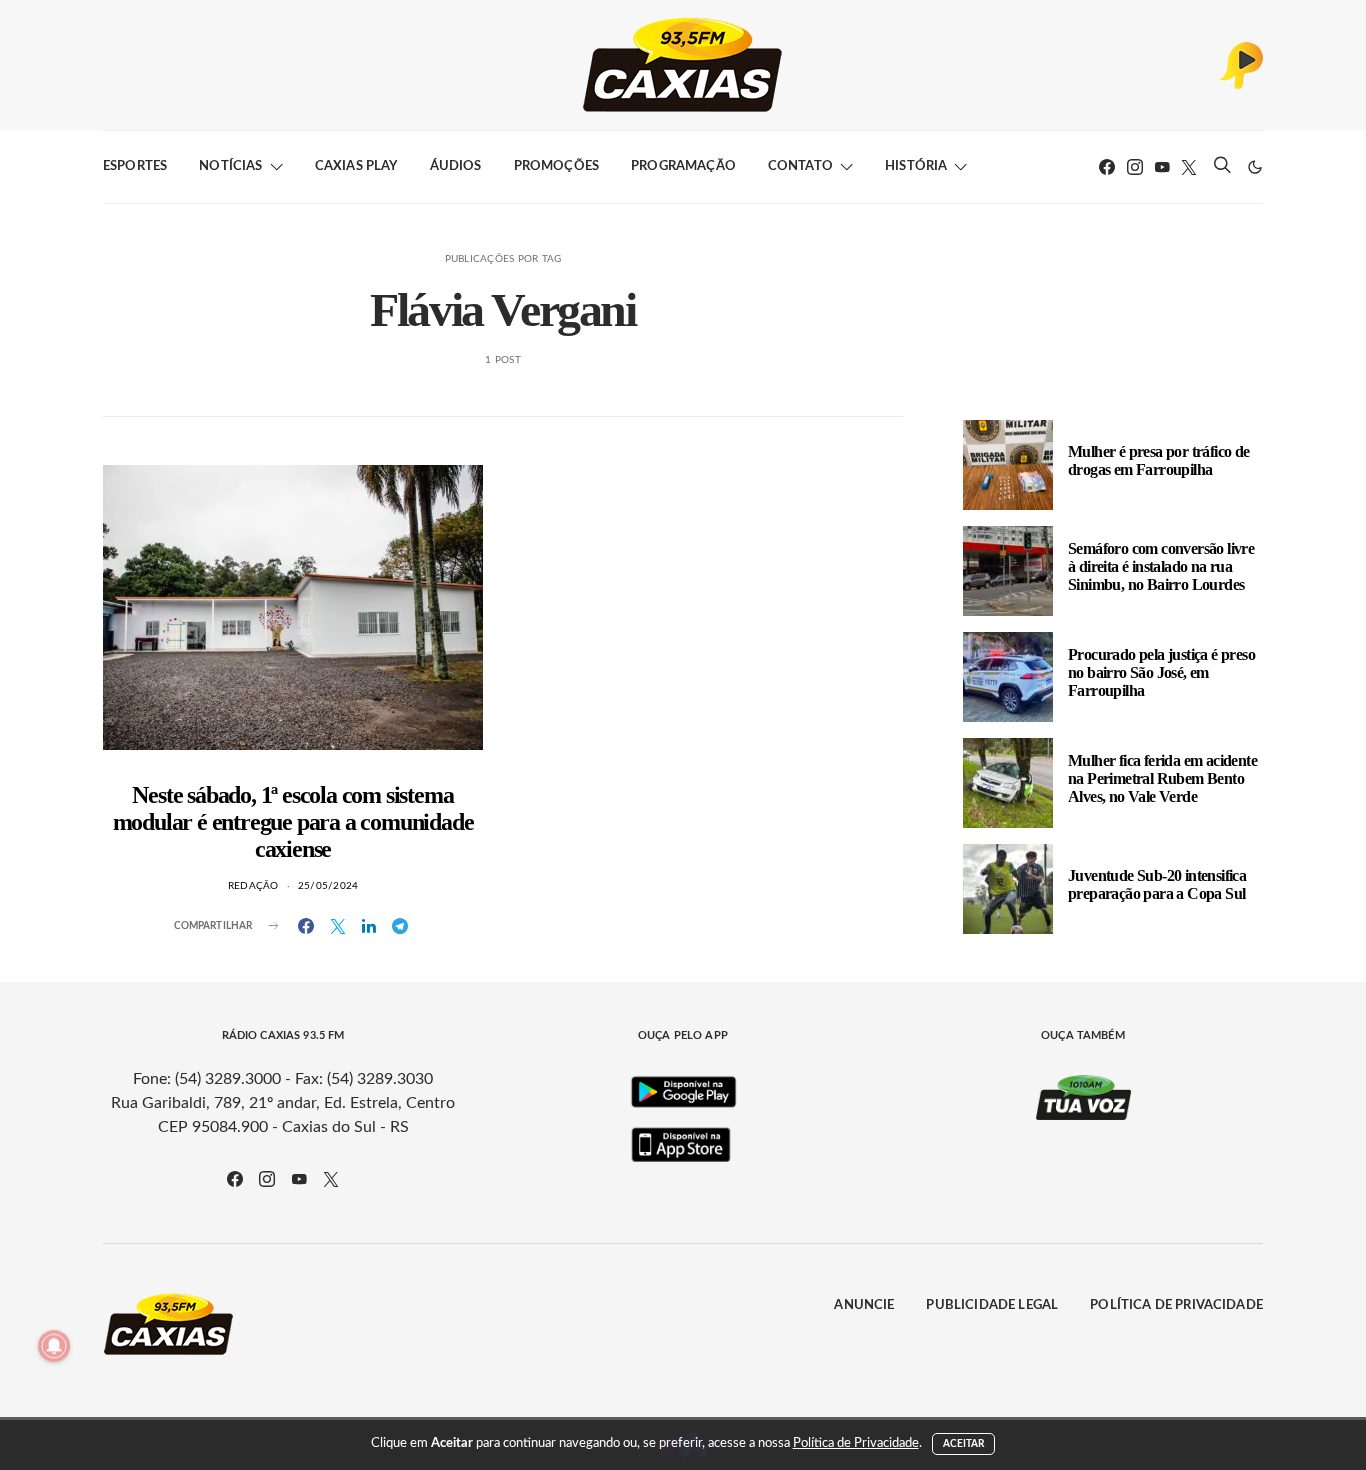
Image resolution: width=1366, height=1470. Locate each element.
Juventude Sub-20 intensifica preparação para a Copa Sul (1157, 884)
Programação (683, 166)
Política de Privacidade (1176, 1305)
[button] (1255, 167)
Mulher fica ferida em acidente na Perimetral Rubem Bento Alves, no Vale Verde (1162, 778)
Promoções (556, 166)
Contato (800, 166)
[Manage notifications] (54, 1346)
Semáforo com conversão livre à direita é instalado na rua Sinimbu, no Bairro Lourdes (1161, 566)
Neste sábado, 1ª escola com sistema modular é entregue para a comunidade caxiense (293, 822)
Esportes (135, 166)
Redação (253, 886)
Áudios (456, 166)
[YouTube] (1162, 167)
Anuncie (864, 1305)
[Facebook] (1107, 167)
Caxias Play (356, 166)
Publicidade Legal (992, 1305)
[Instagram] (1135, 167)
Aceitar (964, 1444)
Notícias (230, 166)
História (916, 166)
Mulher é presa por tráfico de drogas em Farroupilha (1159, 460)
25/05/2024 (328, 886)
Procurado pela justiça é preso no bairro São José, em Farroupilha (1161, 672)
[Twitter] (1189, 167)
